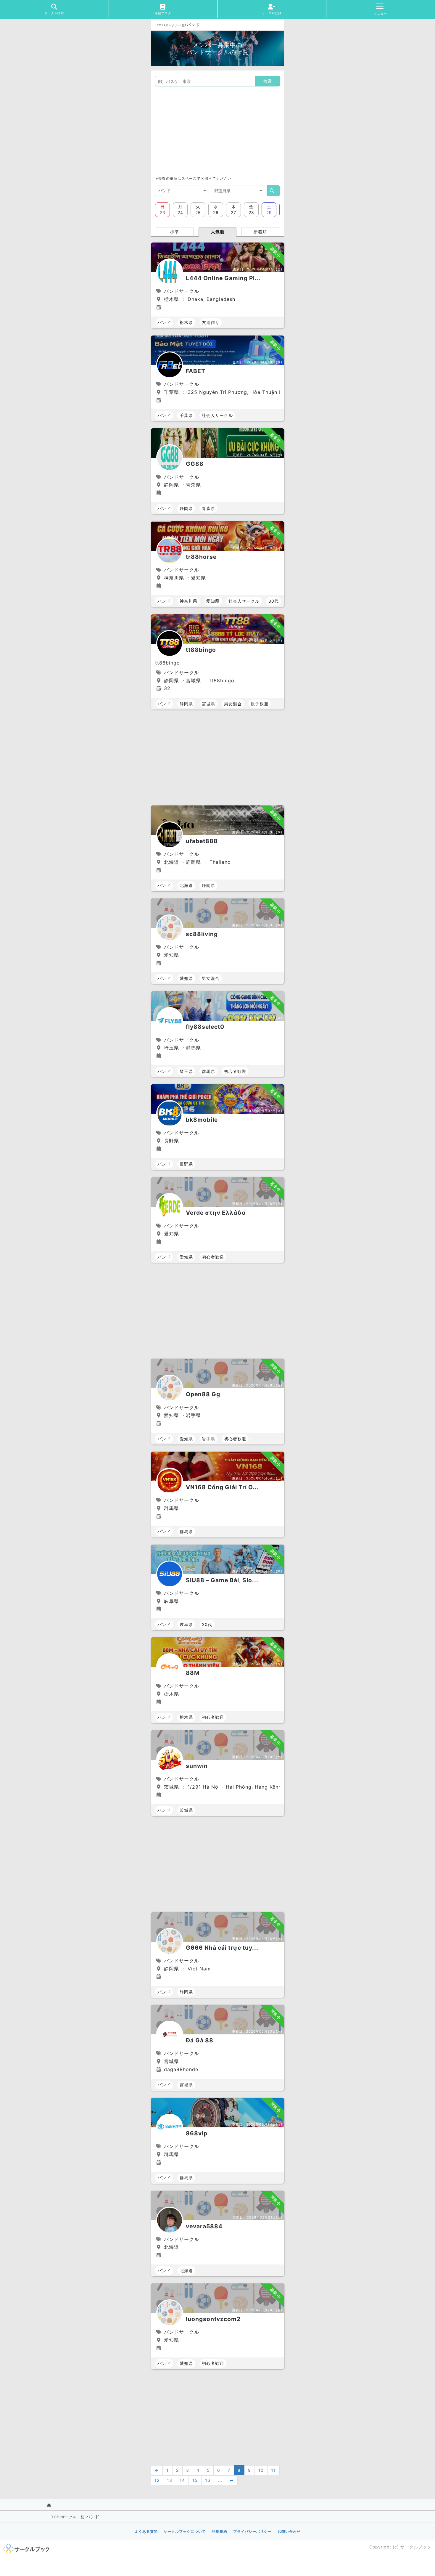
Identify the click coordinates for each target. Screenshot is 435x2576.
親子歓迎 (260, 704)
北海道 (186, 885)
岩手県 (208, 1439)
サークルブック (416, 2547)
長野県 (186, 1164)
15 (195, 2480)
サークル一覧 (175, 25)
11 (273, 2470)
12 (157, 2480)
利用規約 (220, 2531)
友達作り (211, 322)
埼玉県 (186, 1071)
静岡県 (186, 508)
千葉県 (186, 415)
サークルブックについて (185, 2531)
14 (182, 2480)
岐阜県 (186, 1624)
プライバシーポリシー (252, 2531)
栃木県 (186, 322)
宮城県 (208, 704)
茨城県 (186, 1810)
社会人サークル (217, 415)
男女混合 (233, 704)
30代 (274, 601)
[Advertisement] (217, 131)
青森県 (208, 508)
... (220, 2480)
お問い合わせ (289, 2531)
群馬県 (208, 1071)
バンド (164, 322)
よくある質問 (146, 2531)
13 (170, 2480)
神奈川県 (188, 601)
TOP (160, 25)
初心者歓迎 (235, 1071)
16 (208, 2480)
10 (261, 2470)
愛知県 (213, 601)
